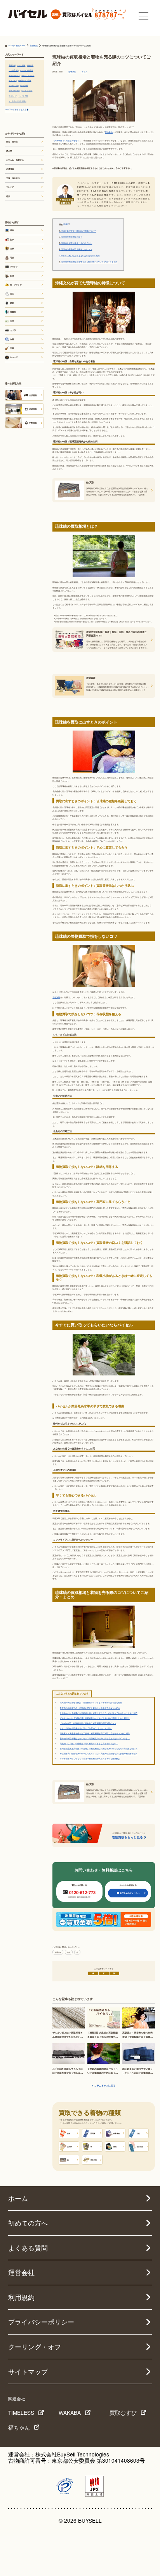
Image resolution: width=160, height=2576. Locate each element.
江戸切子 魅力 (14, 70)
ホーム (18, 2198)
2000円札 (30, 65)
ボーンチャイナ (14, 90)
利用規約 (21, 2297)
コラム (84, 72)
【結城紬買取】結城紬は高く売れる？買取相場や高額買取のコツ (88, 1723)
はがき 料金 (21, 65)
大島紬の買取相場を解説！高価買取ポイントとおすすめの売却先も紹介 (91, 1702)
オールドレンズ (14, 75)
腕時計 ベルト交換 (25, 80)
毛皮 (12, 257)
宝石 (12, 294)
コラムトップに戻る (105, 2086)
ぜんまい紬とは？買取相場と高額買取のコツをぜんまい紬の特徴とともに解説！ (95, 1718)
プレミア (10, 187)
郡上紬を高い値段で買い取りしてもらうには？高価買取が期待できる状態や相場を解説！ (99, 1753)
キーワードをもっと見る (16, 109)
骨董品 (13, 312)
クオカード (13, 96)
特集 (8, 196)
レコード (14, 357)
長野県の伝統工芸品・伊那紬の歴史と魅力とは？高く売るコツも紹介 (90, 1708)
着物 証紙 (12, 65)
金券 (12, 321)
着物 (69, 1952)
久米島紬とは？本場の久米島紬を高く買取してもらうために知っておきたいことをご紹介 (99, 1713)
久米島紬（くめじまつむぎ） (67, 140)
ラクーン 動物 (14, 85)
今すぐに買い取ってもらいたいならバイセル (79, 255)
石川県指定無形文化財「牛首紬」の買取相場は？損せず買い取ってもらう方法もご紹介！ (99, 1748)
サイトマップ (28, 2372)
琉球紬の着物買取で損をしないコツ (76, 249)
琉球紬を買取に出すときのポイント (76, 243)
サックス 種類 (23, 96)
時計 (12, 303)
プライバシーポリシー (41, 2322)
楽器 (12, 348)
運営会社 (21, 2272)
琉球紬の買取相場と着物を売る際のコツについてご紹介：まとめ (88, 262)
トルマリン (13, 80)
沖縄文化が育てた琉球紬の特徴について (77, 231)
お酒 (12, 276)
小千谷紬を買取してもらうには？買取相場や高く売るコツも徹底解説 (90, 1758)
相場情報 (58, 1952)
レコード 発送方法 (27, 70)
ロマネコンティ (27, 90)
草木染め (109, 132)
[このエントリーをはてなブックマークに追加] (115, 1973)
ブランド (14, 267)
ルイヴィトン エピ (28, 75)
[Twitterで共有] (93, 1973)
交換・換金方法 (13, 178)
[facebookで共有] (104, 1973)
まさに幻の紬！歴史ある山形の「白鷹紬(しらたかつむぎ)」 (86, 1728)
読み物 (9, 151)
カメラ (13, 330)
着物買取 (72, 72)
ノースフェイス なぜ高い (18, 101)
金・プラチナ (16, 285)
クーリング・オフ (35, 2347)
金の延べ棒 (24, 85)
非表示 (66, 224)
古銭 (12, 248)
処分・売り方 (12, 142)
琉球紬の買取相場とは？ (71, 237)
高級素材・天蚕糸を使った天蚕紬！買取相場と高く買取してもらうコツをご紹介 (95, 1733)
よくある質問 (28, 2248)
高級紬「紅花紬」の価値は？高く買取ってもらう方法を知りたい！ (89, 1743)
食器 (12, 339)
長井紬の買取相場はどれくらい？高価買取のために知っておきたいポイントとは (95, 1738)
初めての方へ (28, 2223)
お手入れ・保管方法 (15, 160)
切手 (12, 239)
